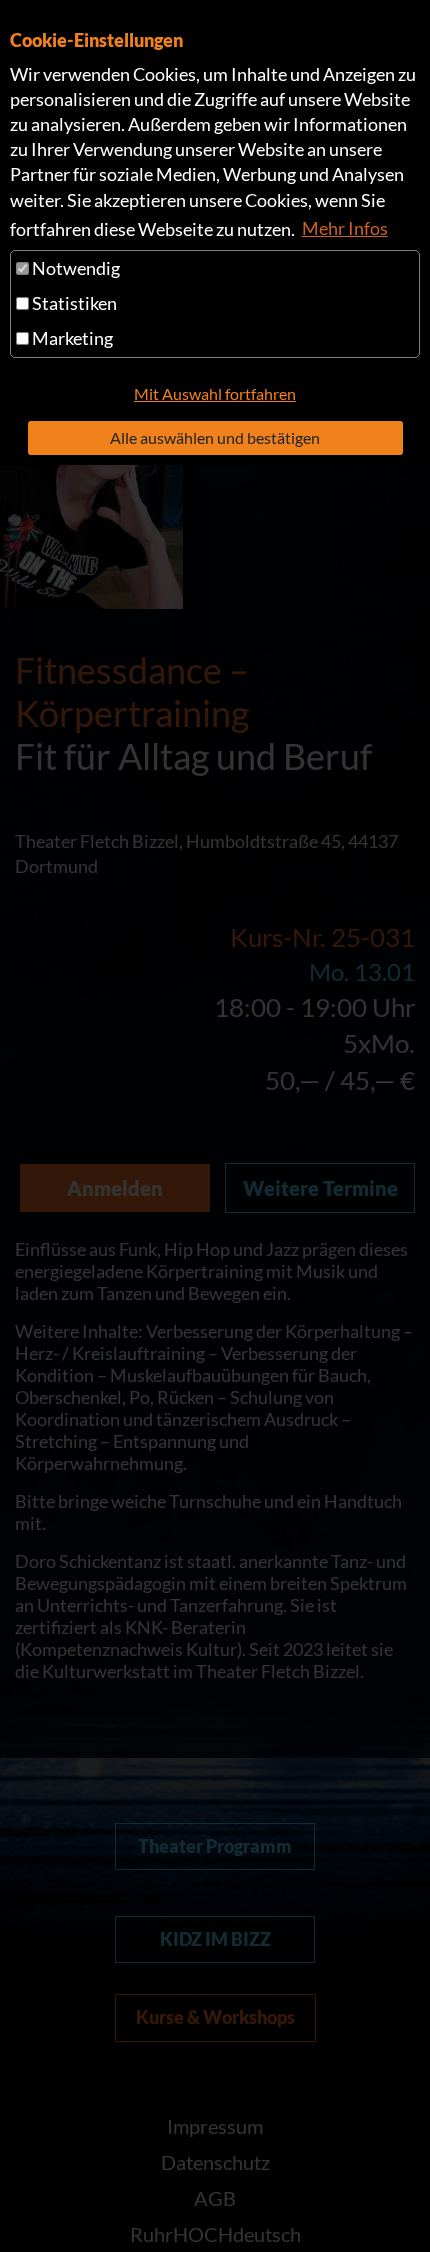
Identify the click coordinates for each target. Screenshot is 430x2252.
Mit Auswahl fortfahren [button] (215, 393)
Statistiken (73, 303)
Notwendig (74, 268)
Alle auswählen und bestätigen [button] (215, 437)
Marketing (71, 338)
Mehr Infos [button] (345, 228)
